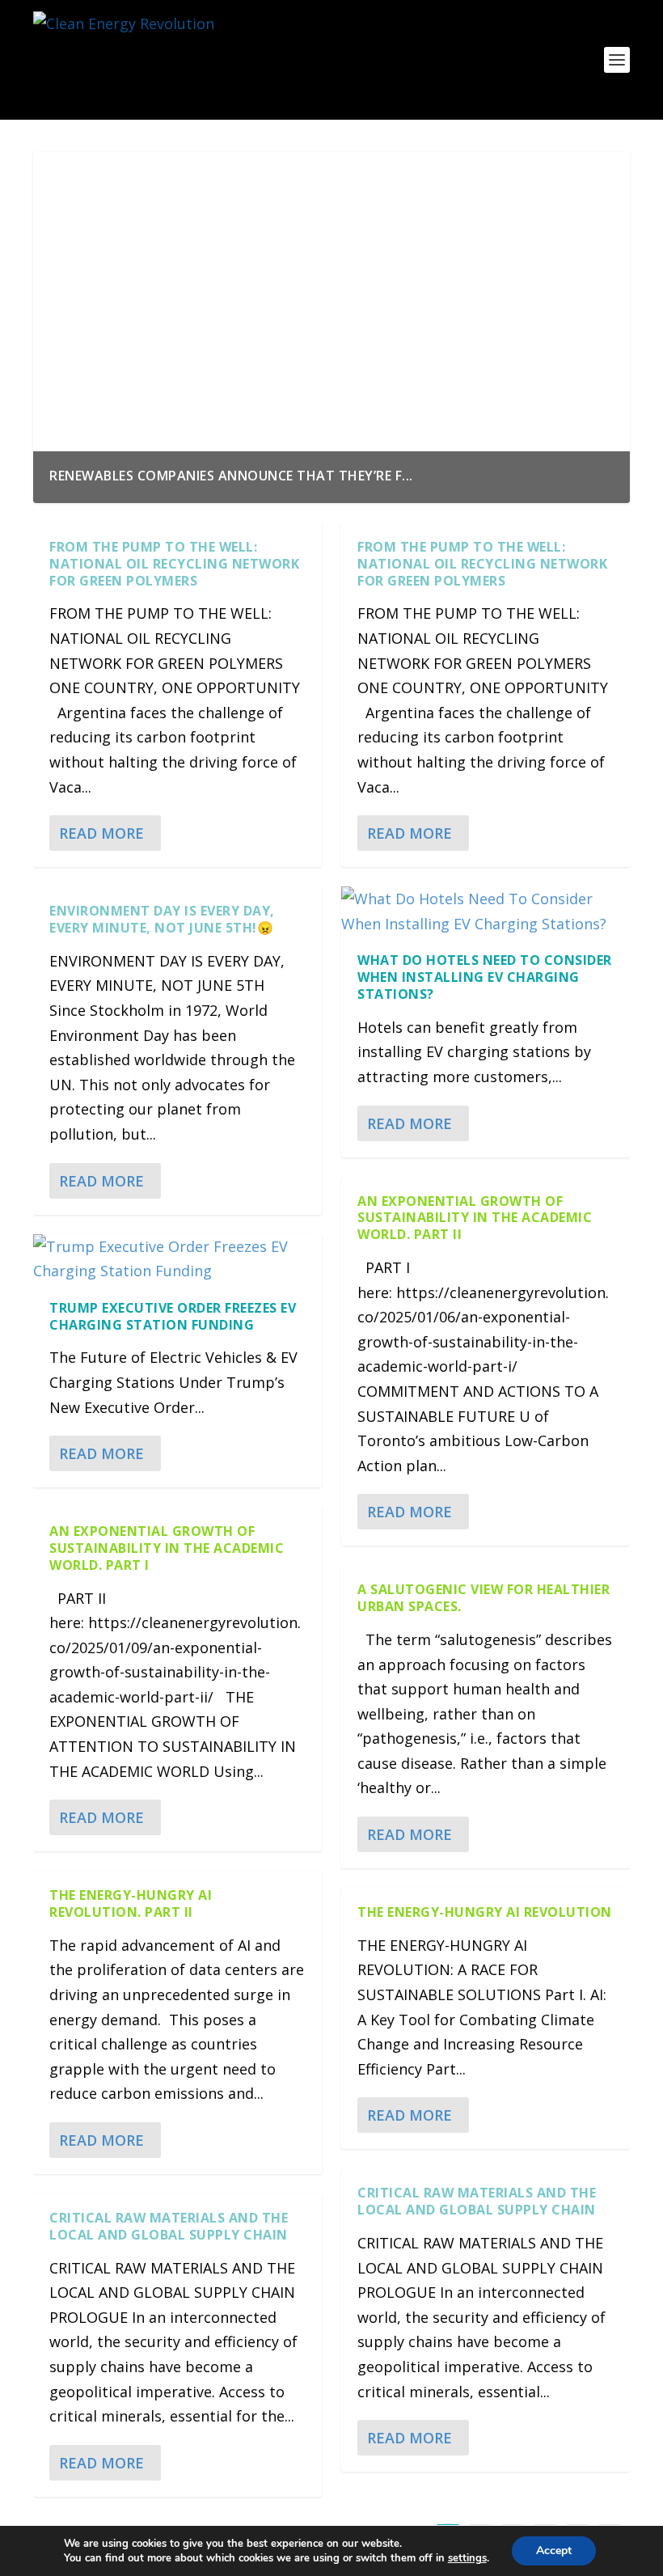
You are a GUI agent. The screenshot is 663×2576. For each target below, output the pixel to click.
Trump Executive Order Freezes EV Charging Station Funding (173, 1316)
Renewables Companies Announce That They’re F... (231, 476)
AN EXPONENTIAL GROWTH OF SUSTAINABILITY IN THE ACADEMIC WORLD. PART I (167, 1548)
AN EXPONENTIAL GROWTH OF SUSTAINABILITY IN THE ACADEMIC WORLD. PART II (475, 1218)
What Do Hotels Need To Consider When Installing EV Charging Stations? (485, 977)
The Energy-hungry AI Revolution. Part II (131, 1903)
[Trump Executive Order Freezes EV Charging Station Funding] (177, 1259)
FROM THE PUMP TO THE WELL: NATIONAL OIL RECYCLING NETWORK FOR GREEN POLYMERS (174, 564)
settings (467, 2558)
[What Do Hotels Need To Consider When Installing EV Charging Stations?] (486, 911)
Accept (554, 2551)
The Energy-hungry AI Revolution (485, 1912)
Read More (101, 833)
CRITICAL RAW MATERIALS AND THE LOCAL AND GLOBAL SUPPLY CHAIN (169, 2226)
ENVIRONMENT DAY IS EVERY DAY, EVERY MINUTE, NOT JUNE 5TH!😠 (162, 919)
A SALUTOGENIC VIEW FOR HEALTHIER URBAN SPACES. (484, 1598)
